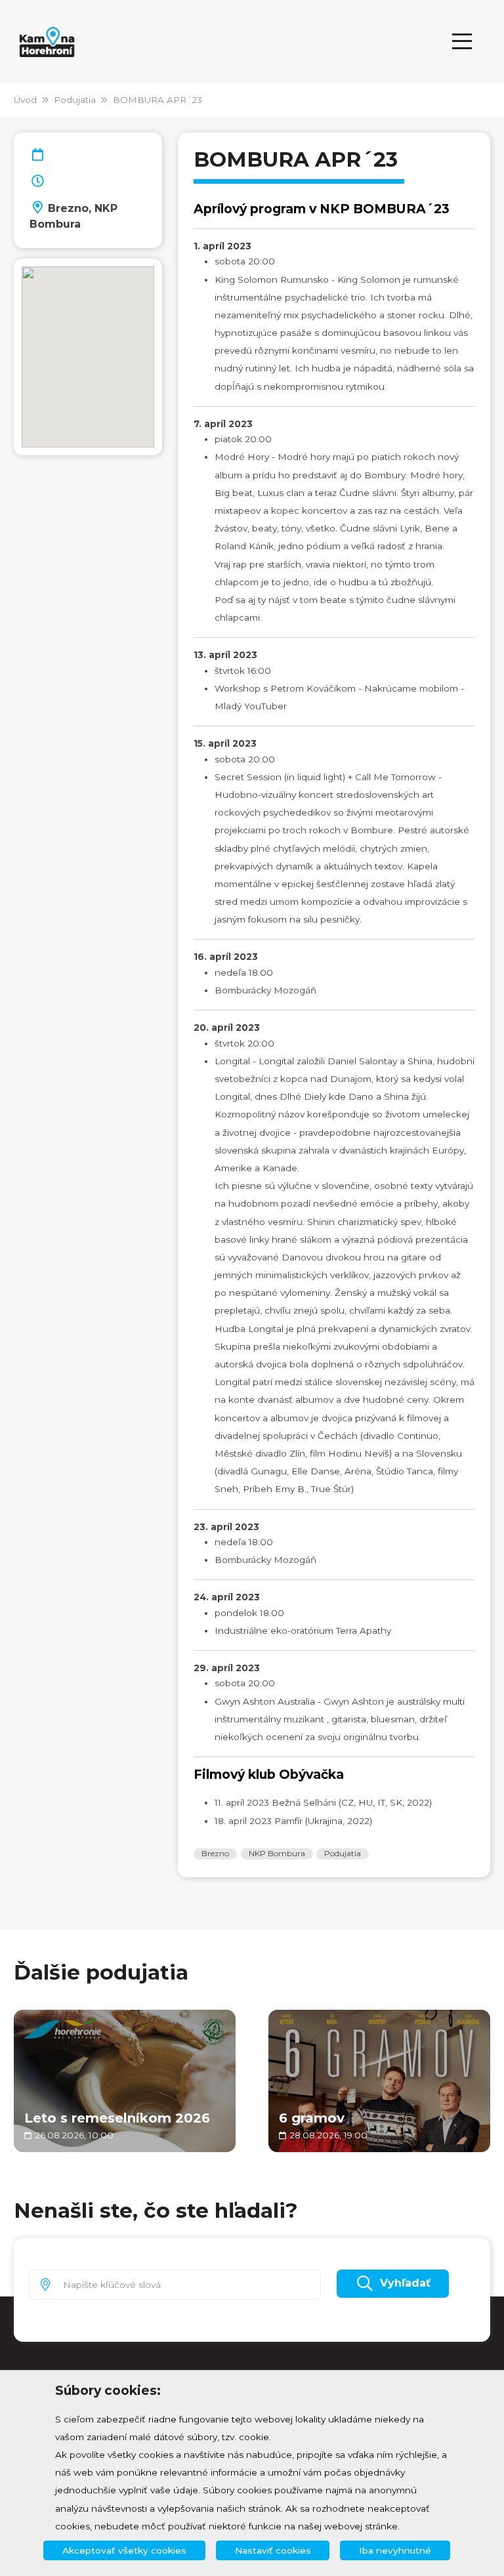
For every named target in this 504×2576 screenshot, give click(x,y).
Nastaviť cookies (273, 2550)
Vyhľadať (405, 2283)
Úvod (25, 100)
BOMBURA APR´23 (157, 100)
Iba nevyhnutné (395, 2550)
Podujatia (75, 100)
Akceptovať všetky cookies (124, 2550)
